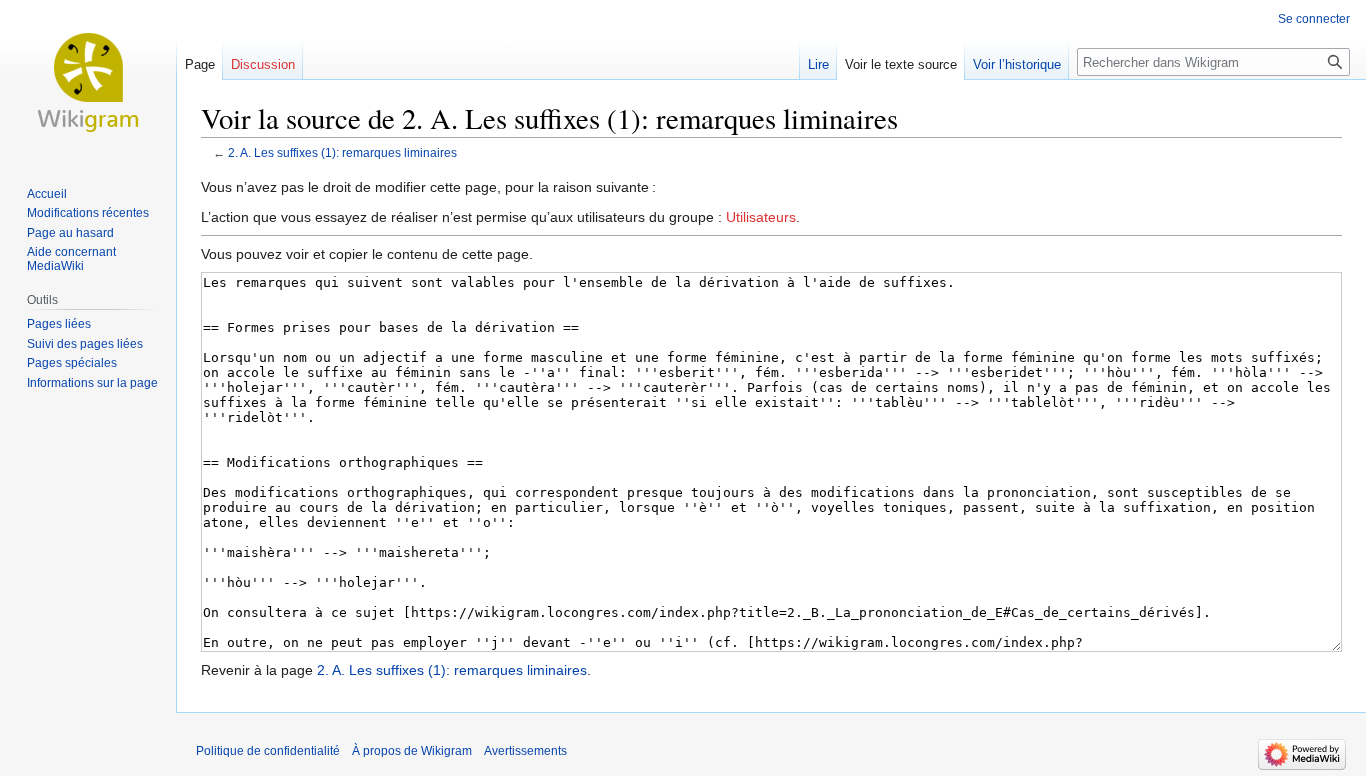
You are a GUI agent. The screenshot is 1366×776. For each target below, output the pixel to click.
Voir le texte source (901, 64)
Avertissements (525, 751)
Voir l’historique (1017, 64)
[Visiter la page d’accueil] (88, 80)
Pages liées (59, 324)
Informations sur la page (92, 383)
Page (200, 64)
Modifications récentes (88, 213)
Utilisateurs (761, 217)
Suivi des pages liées (85, 344)
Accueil (47, 194)
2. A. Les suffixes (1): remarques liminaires (342, 152)
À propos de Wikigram (412, 751)
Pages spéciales (72, 363)
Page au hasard (70, 233)
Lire (818, 64)
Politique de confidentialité (268, 751)
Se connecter (1314, 19)
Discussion (263, 64)
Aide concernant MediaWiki (71, 259)
